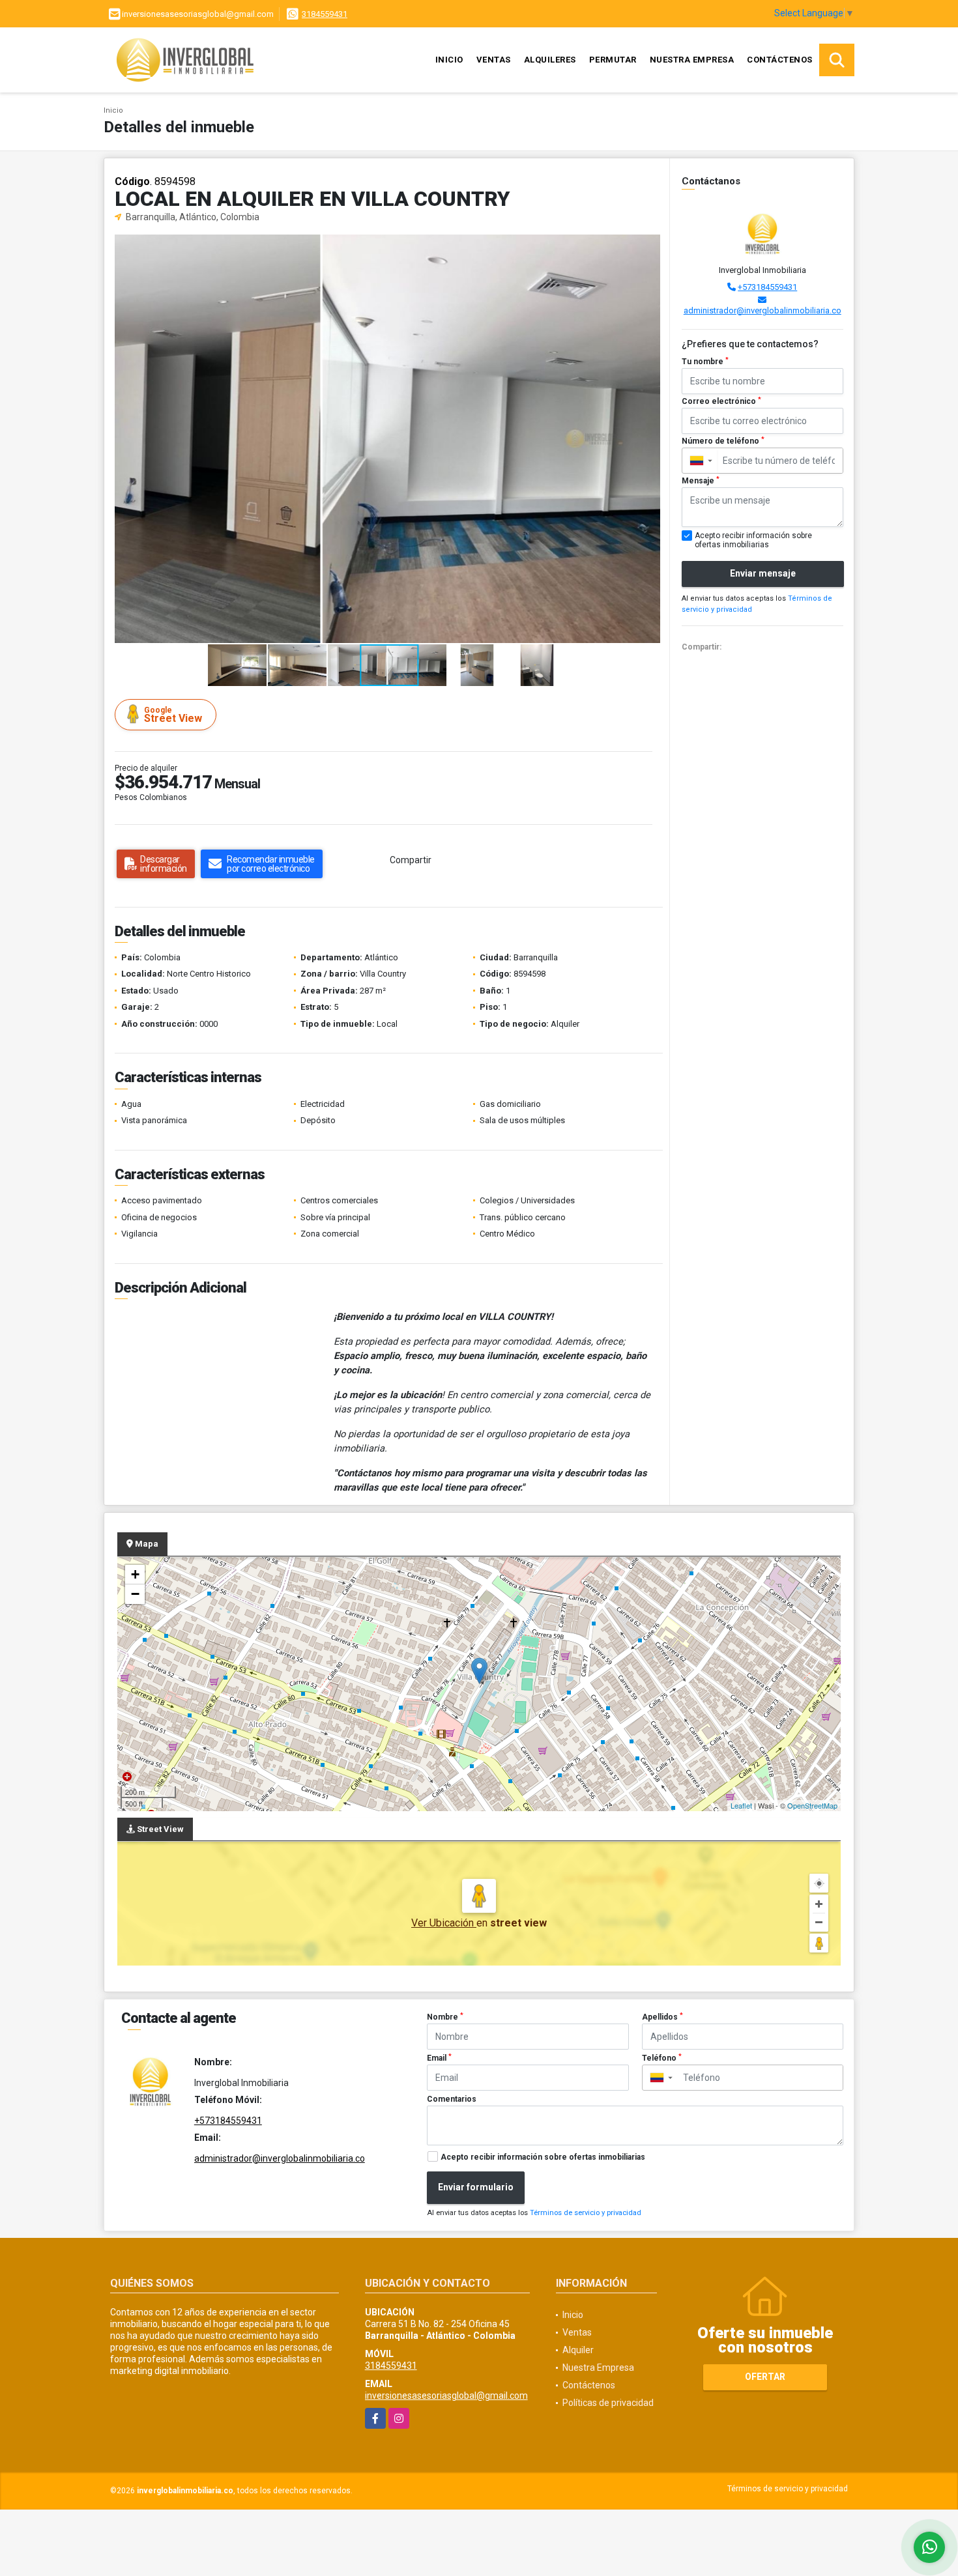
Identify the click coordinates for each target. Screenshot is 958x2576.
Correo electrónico (721, 401)
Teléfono (662, 2058)
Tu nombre (705, 362)
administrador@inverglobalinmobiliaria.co (762, 310)
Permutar (613, 60)
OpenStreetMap (812, 1805)
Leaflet (741, 1805)
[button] (648, 246)
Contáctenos (780, 60)
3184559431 (325, 14)
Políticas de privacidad (608, 2403)
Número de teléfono (723, 441)
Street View (173, 715)
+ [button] (135, 1574)
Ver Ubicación (444, 1923)
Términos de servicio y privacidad (586, 2213)
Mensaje (701, 481)
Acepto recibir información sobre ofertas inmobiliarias (543, 2157)
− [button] (135, 1594)
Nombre (445, 2017)
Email (439, 2058)
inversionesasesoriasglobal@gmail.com (446, 2396)
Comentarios (452, 2099)
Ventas (494, 60)
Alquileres (550, 60)
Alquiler (578, 2350)
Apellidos (662, 2017)
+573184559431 (767, 287)
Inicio (449, 60)
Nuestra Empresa (692, 60)
